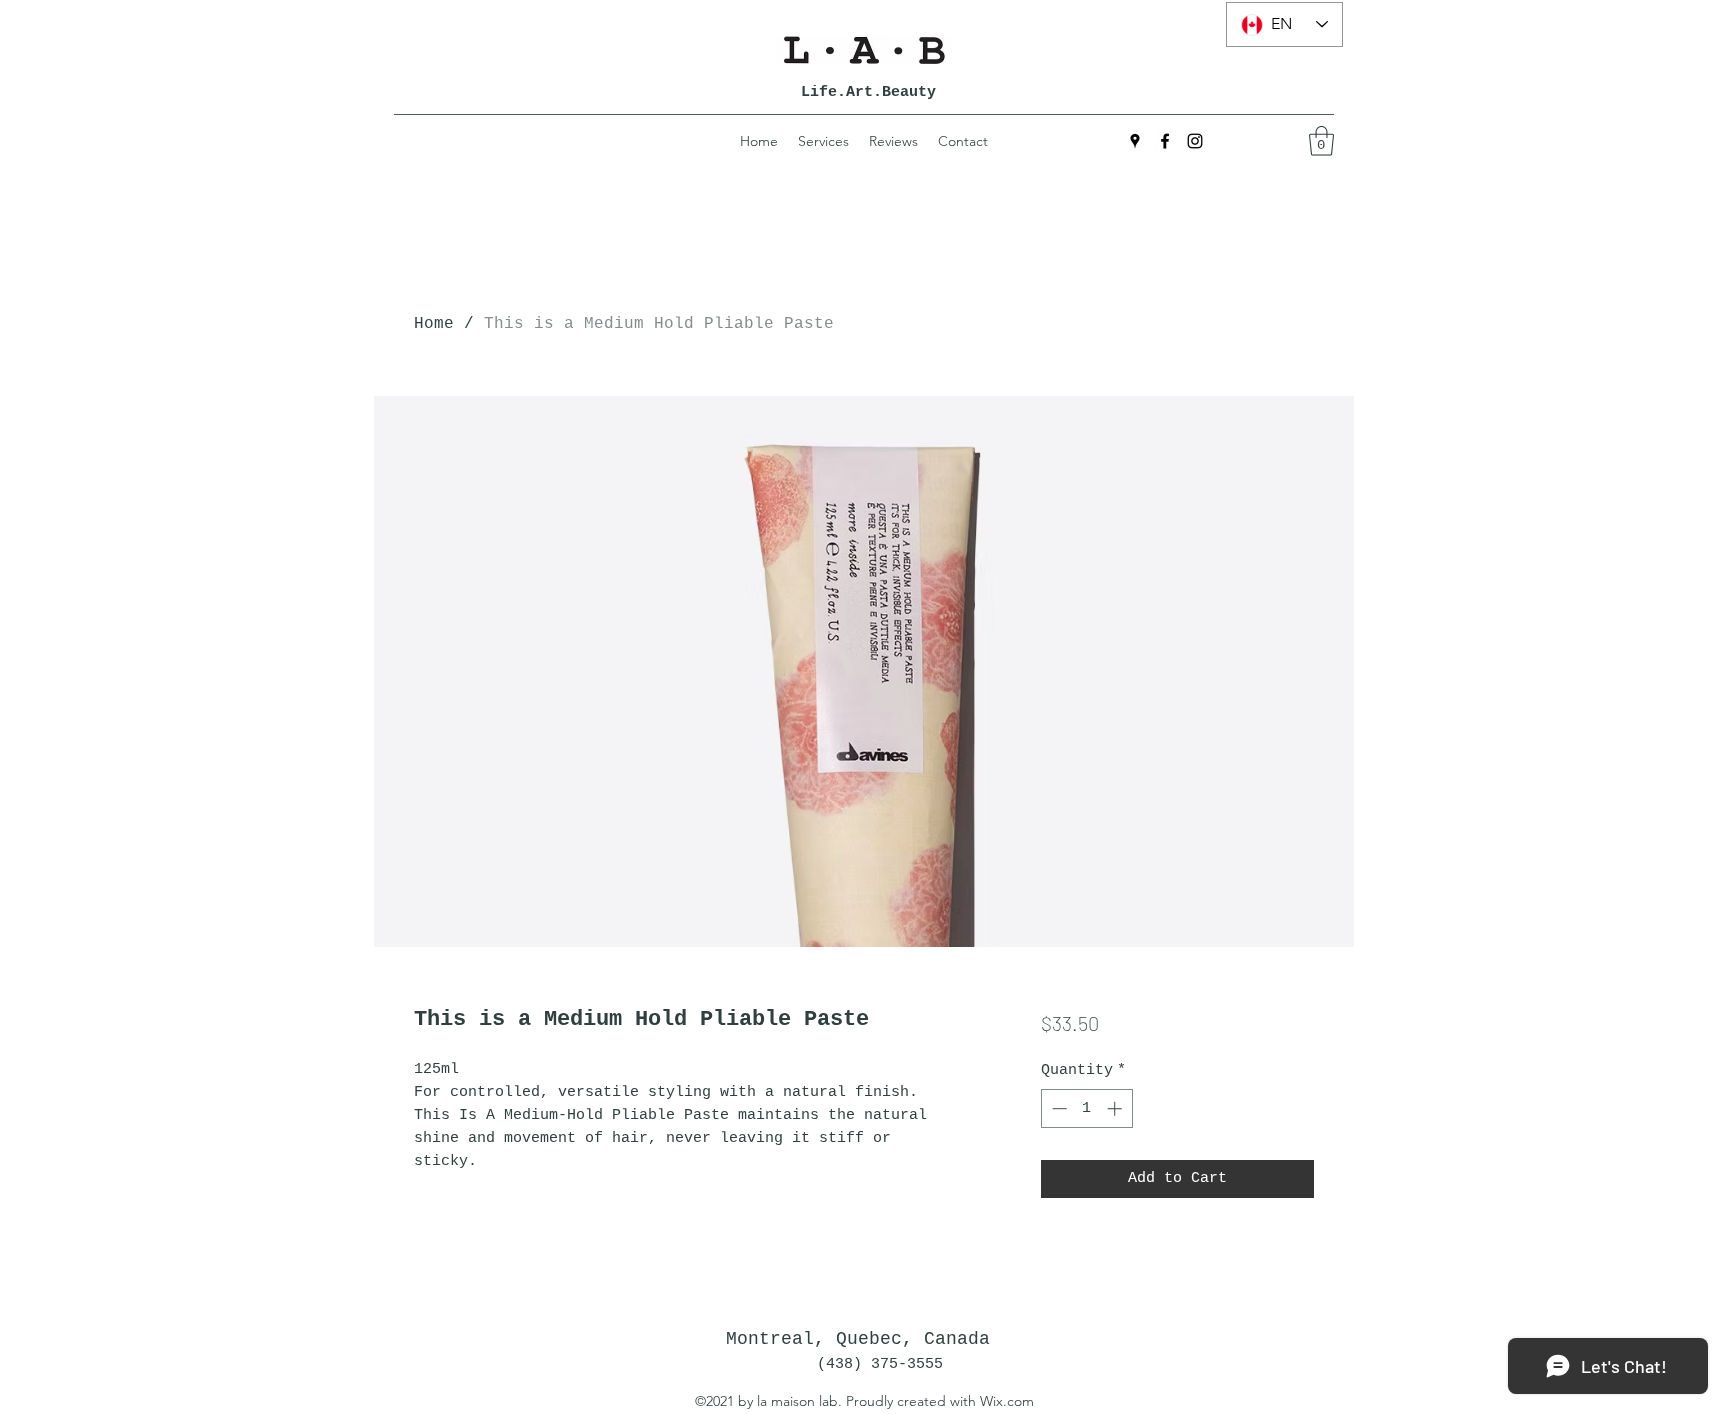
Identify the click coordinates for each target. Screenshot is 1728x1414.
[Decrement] (1057, 1108)
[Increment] (1116, 1108)
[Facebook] (1165, 141)
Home (434, 324)
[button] (1321, 141)
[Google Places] (1135, 141)
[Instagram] (1195, 141)
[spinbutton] (1086, 1108)
